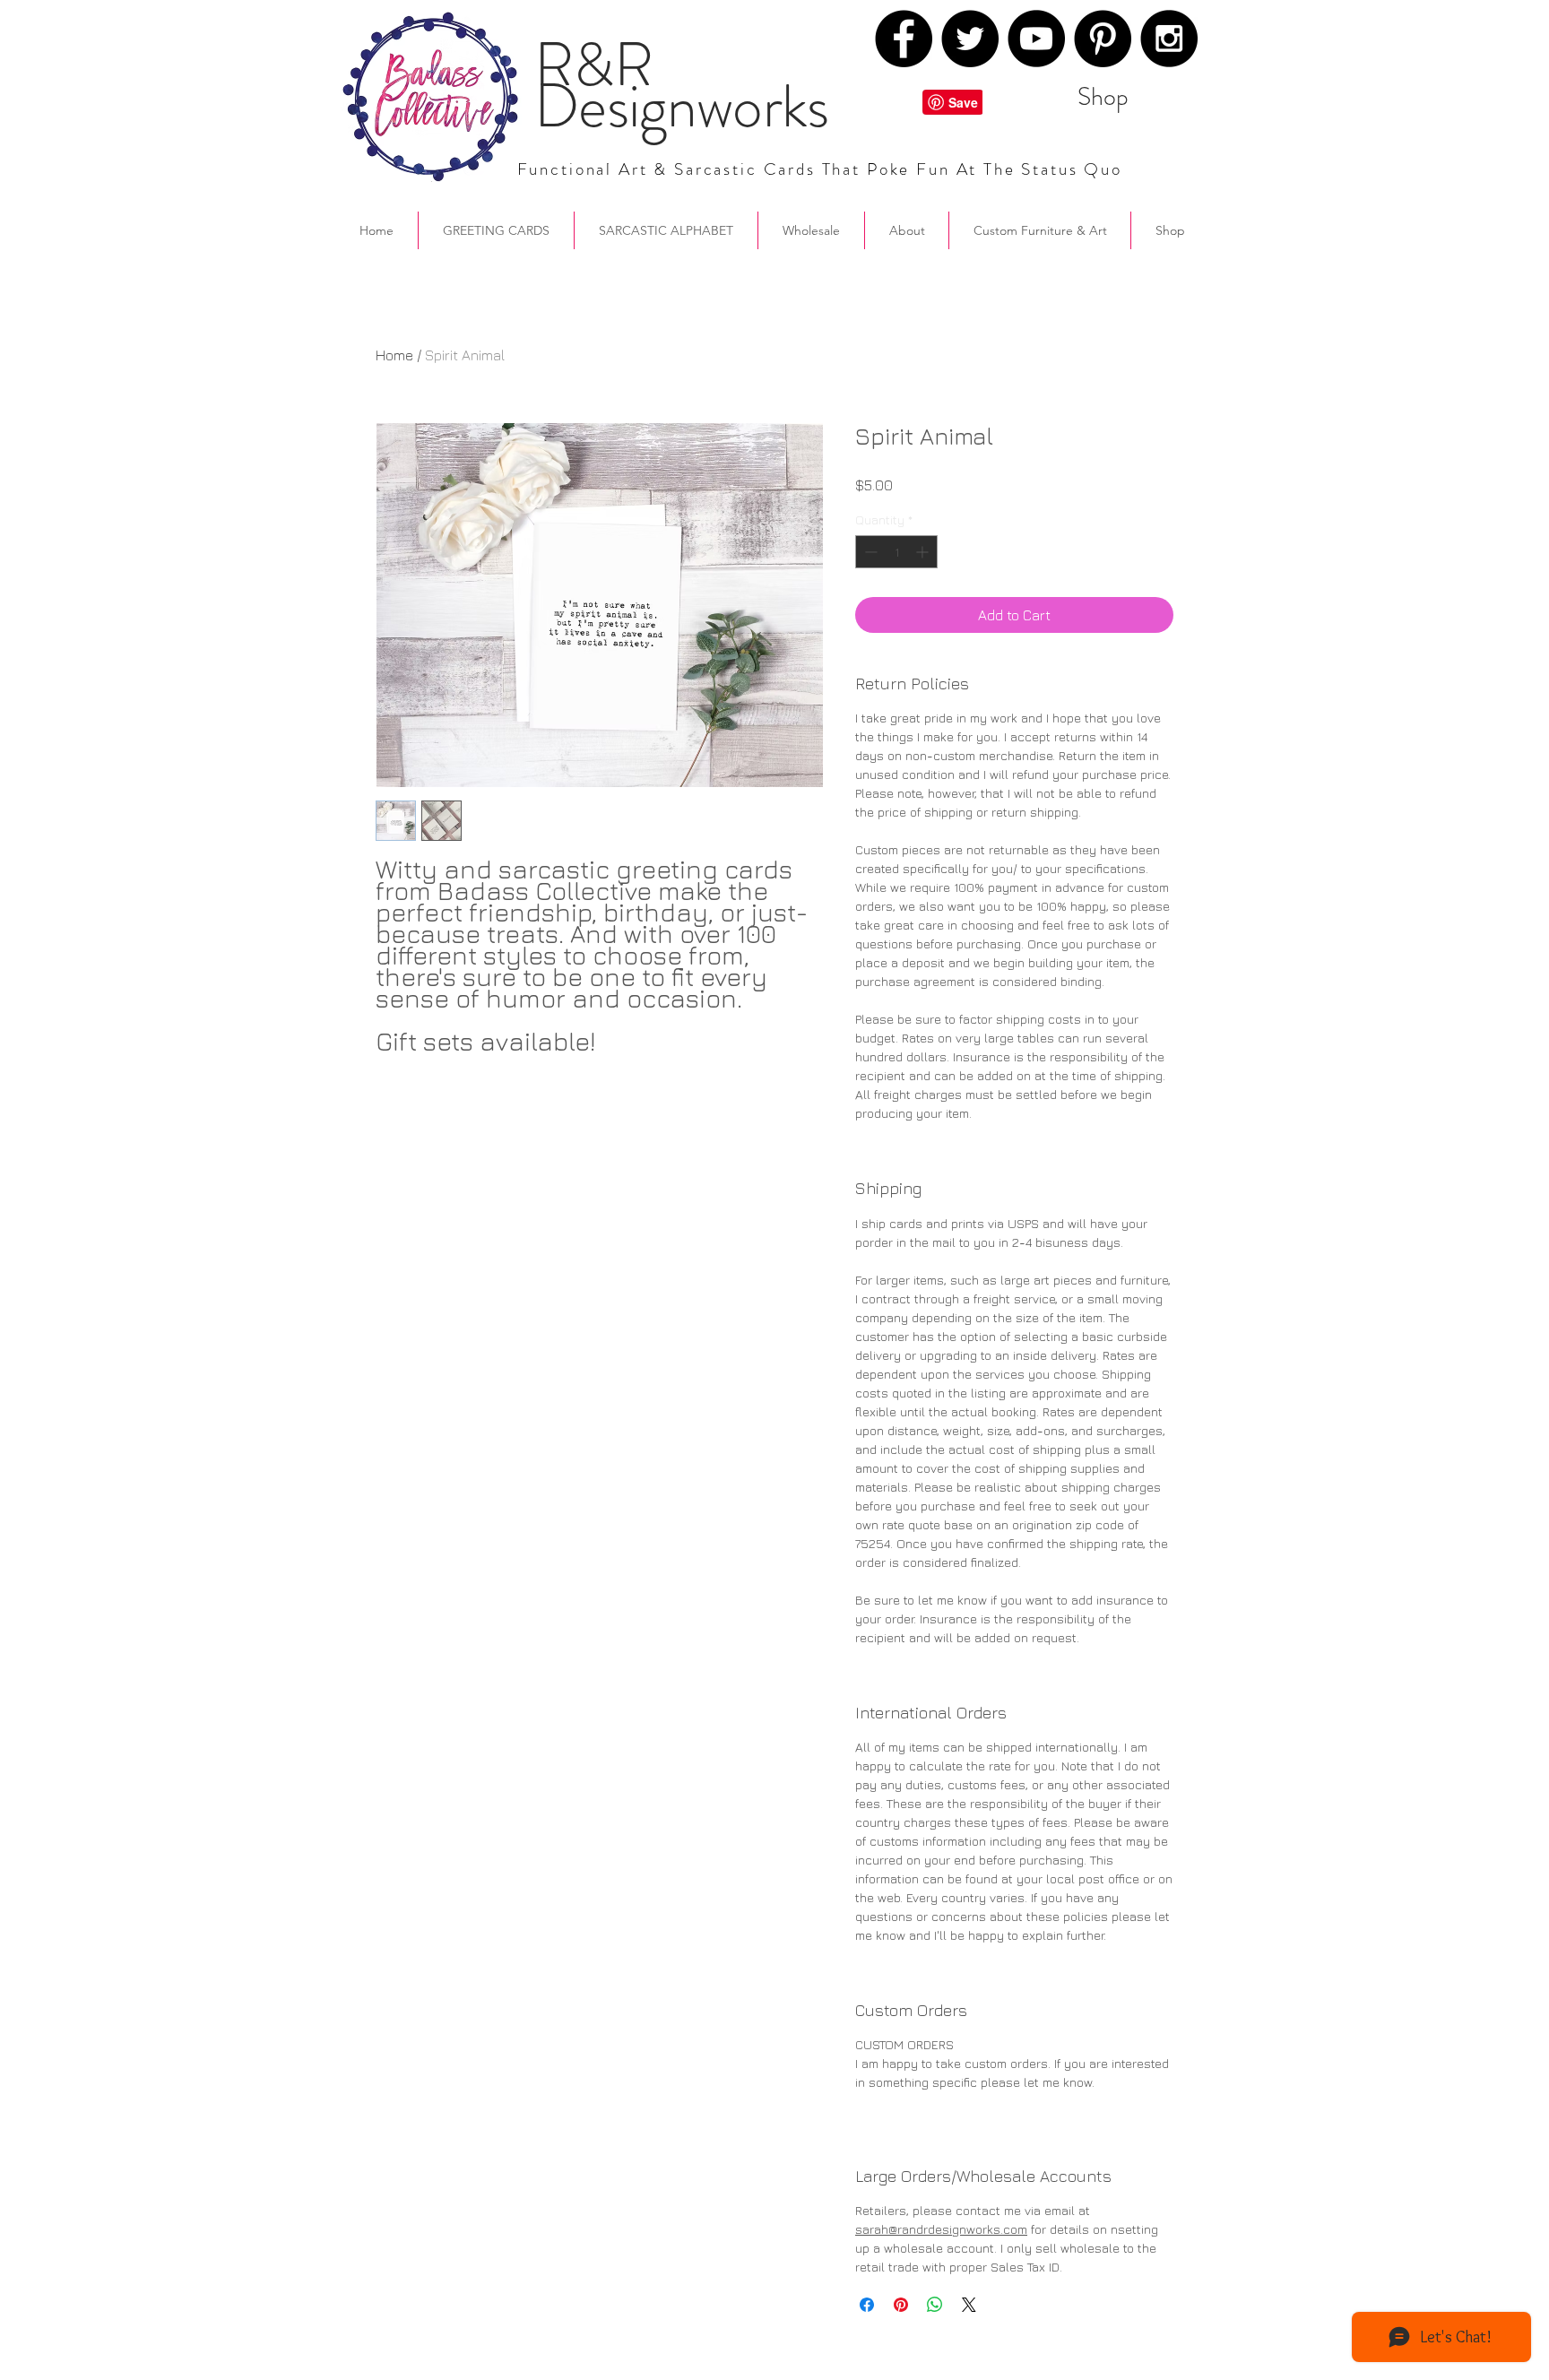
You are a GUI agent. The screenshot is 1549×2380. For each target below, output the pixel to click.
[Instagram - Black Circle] (1169, 39)
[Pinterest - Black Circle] (1103, 39)
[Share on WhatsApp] (935, 2305)
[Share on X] (969, 2305)
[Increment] (924, 552)
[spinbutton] (896, 552)
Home (394, 355)
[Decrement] (869, 552)
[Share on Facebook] (867, 2305)
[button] (907, 230)
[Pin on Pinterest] (901, 2305)
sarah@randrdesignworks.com (941, 2229)
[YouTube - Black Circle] (1036, 39)
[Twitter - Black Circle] (970, 39)
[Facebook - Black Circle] (904, 39)
